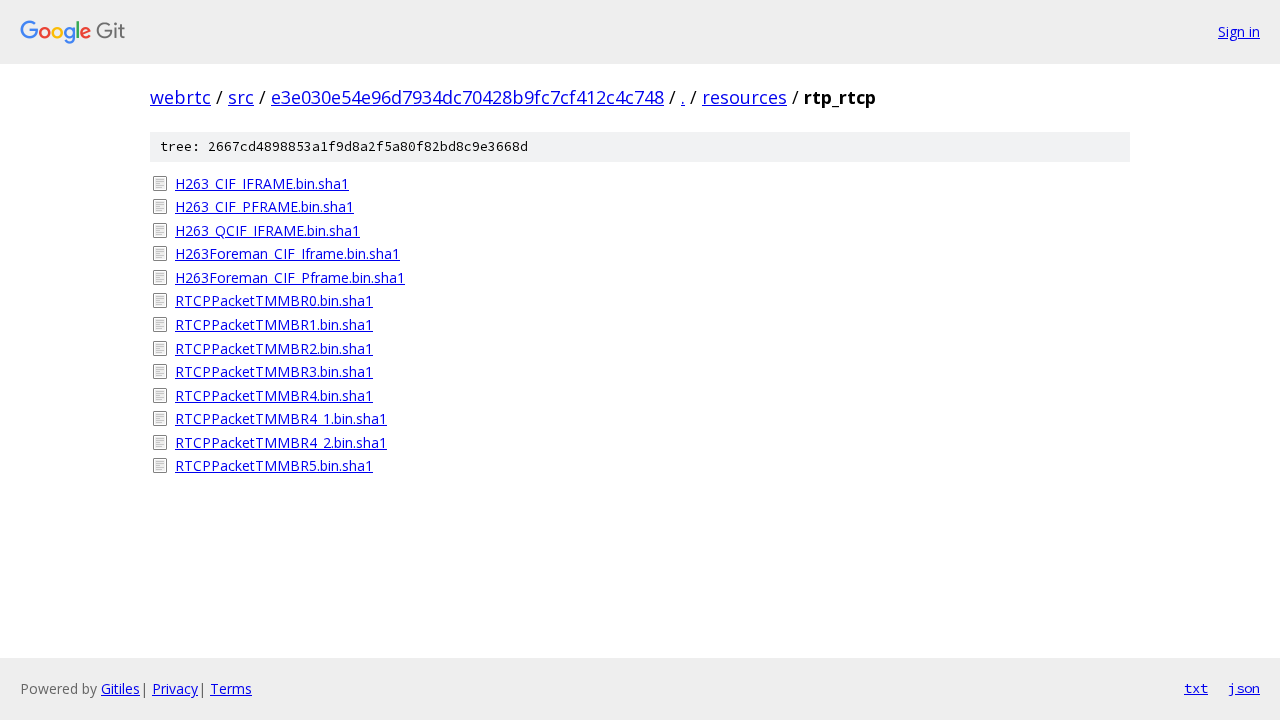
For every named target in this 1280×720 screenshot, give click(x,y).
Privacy (175, 688)
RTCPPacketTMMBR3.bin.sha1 (274, 371)
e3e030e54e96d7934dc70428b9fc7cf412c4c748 (467, 97)
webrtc (180, 97)
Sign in (1239, 31)
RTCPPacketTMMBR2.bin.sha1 (274, 348)
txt (1196, 688)
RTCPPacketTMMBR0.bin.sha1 (274, 300)
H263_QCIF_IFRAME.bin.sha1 (267, 230)
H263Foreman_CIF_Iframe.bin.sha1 (287, 253)
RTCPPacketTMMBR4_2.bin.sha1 (281, 442)
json (1244, 688)
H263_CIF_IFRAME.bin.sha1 (262, 183)
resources (744, 97)
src (241, 97)
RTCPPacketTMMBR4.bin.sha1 (274, 395)
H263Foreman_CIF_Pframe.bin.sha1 (290, 277)
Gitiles (120, 688)
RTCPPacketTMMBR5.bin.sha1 (274, 465)
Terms (231, 688)
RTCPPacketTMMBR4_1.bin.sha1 (281, 418)
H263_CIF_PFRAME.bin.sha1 (264, 206)
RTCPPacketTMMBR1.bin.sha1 (274, 324)
